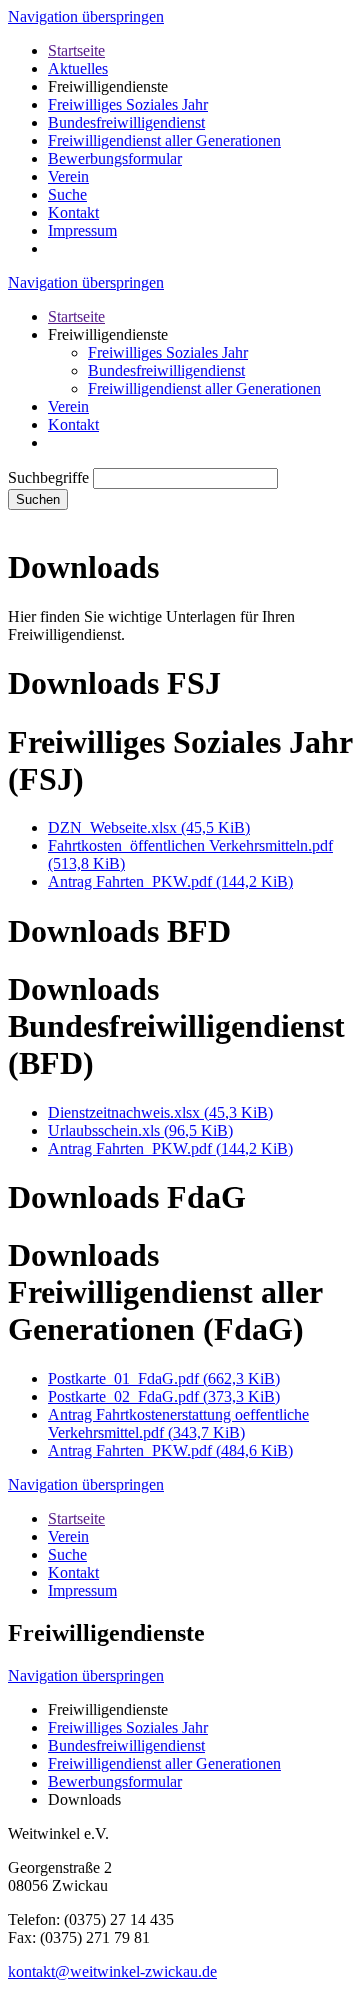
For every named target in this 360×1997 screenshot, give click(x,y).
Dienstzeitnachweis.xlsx (160, 1112)
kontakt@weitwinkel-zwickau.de (112, 1971)
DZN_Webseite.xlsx (149, 827)
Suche (67, 194)
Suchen (38, 499)
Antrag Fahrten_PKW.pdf (170, 881)
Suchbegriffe (48, 477)
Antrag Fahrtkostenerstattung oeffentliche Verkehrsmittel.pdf (178, 1423)
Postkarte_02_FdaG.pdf (164, 1396)
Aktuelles (78, 68)
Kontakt (73, 212)
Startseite (76, 50)
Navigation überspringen (86, 16)
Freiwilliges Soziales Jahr (128, 104)
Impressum (82, 230)
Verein (68, 176)
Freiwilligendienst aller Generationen (164, 140)
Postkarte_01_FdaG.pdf (164, 1378)
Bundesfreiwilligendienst (126, 122)
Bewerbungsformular (115, 158)
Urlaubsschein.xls (140, 1130)
